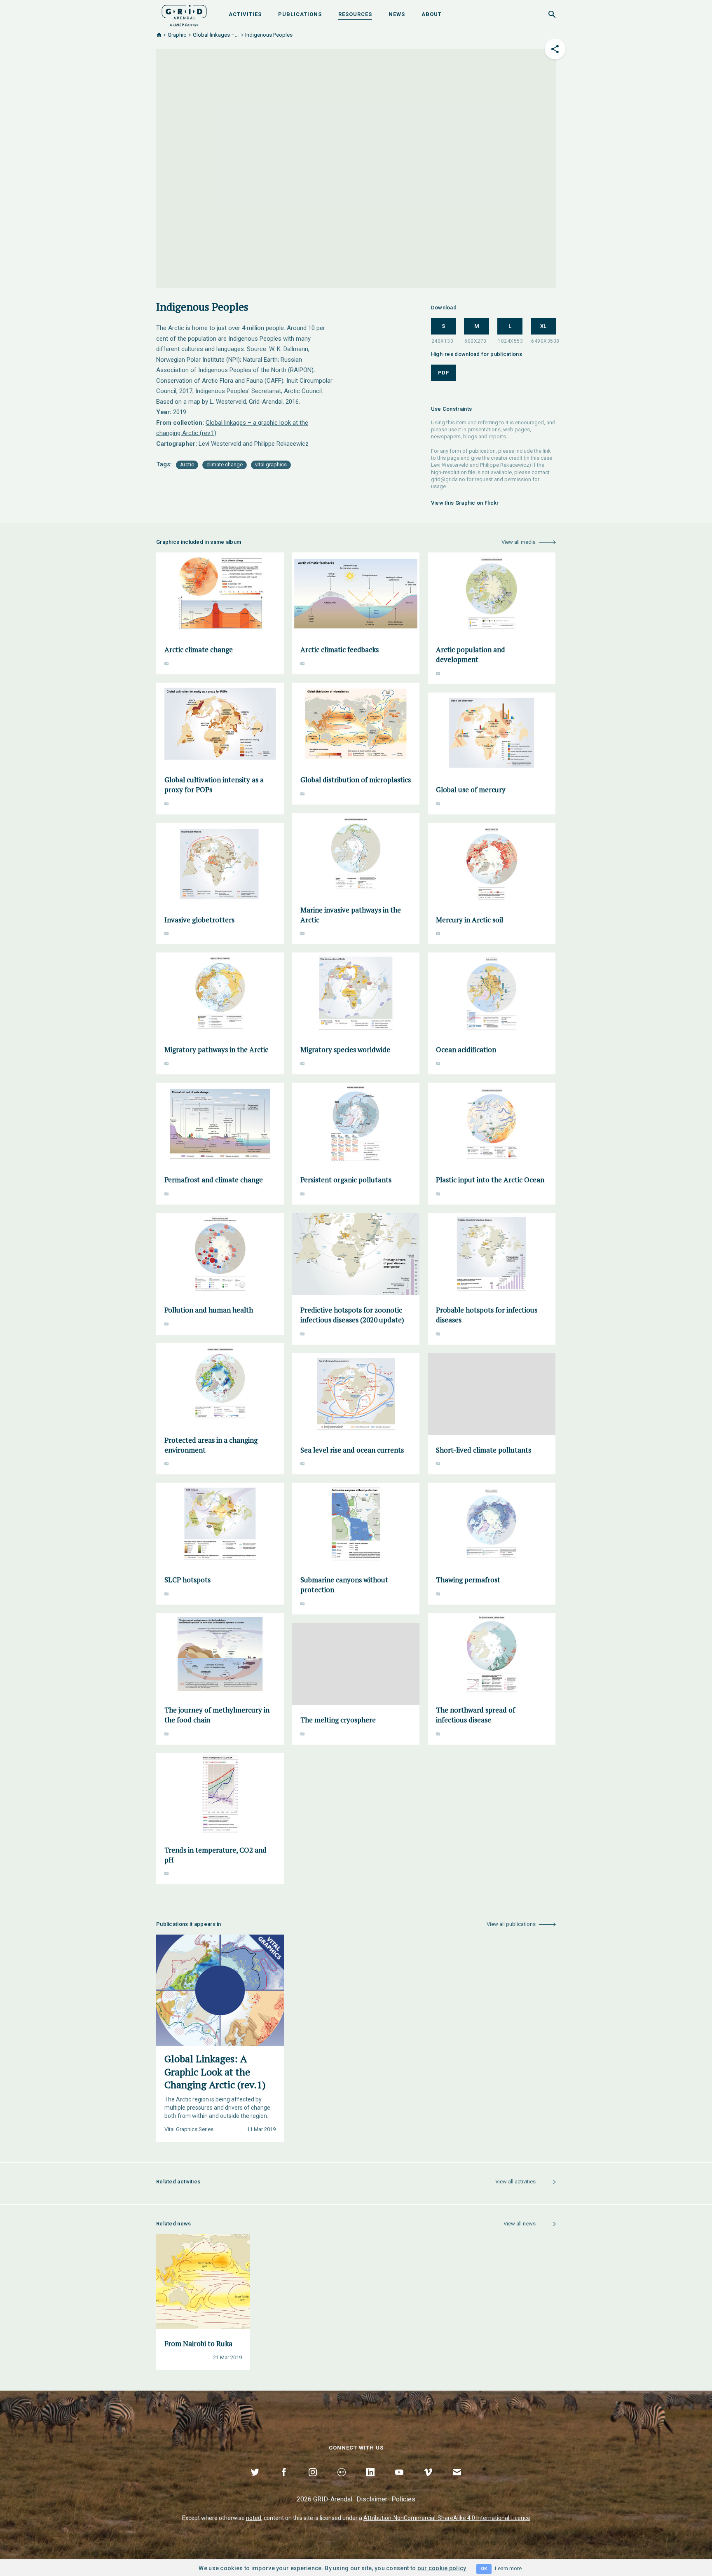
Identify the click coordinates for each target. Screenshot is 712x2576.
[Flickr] (342, 2482)
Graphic (177, 35)
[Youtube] (399, 2482)
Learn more (508, 2568)
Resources (355, 14)
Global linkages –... (216, 35)
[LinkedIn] (370, 2482)
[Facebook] (284, 2482)
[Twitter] (255, 2482)
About (432, 14)
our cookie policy (442, 2568)
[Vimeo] (428, 2482)
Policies (403, 2499)
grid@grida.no (448, 479)
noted (254, 2518)
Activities (245, 14)
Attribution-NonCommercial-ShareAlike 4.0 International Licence (447, 2518)
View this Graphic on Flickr (465, 503)
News (397, 14)
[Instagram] (313, 2482)
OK (484, 2569)
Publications (300, 14)
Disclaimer (372, 2499)
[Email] (457, 2482)
